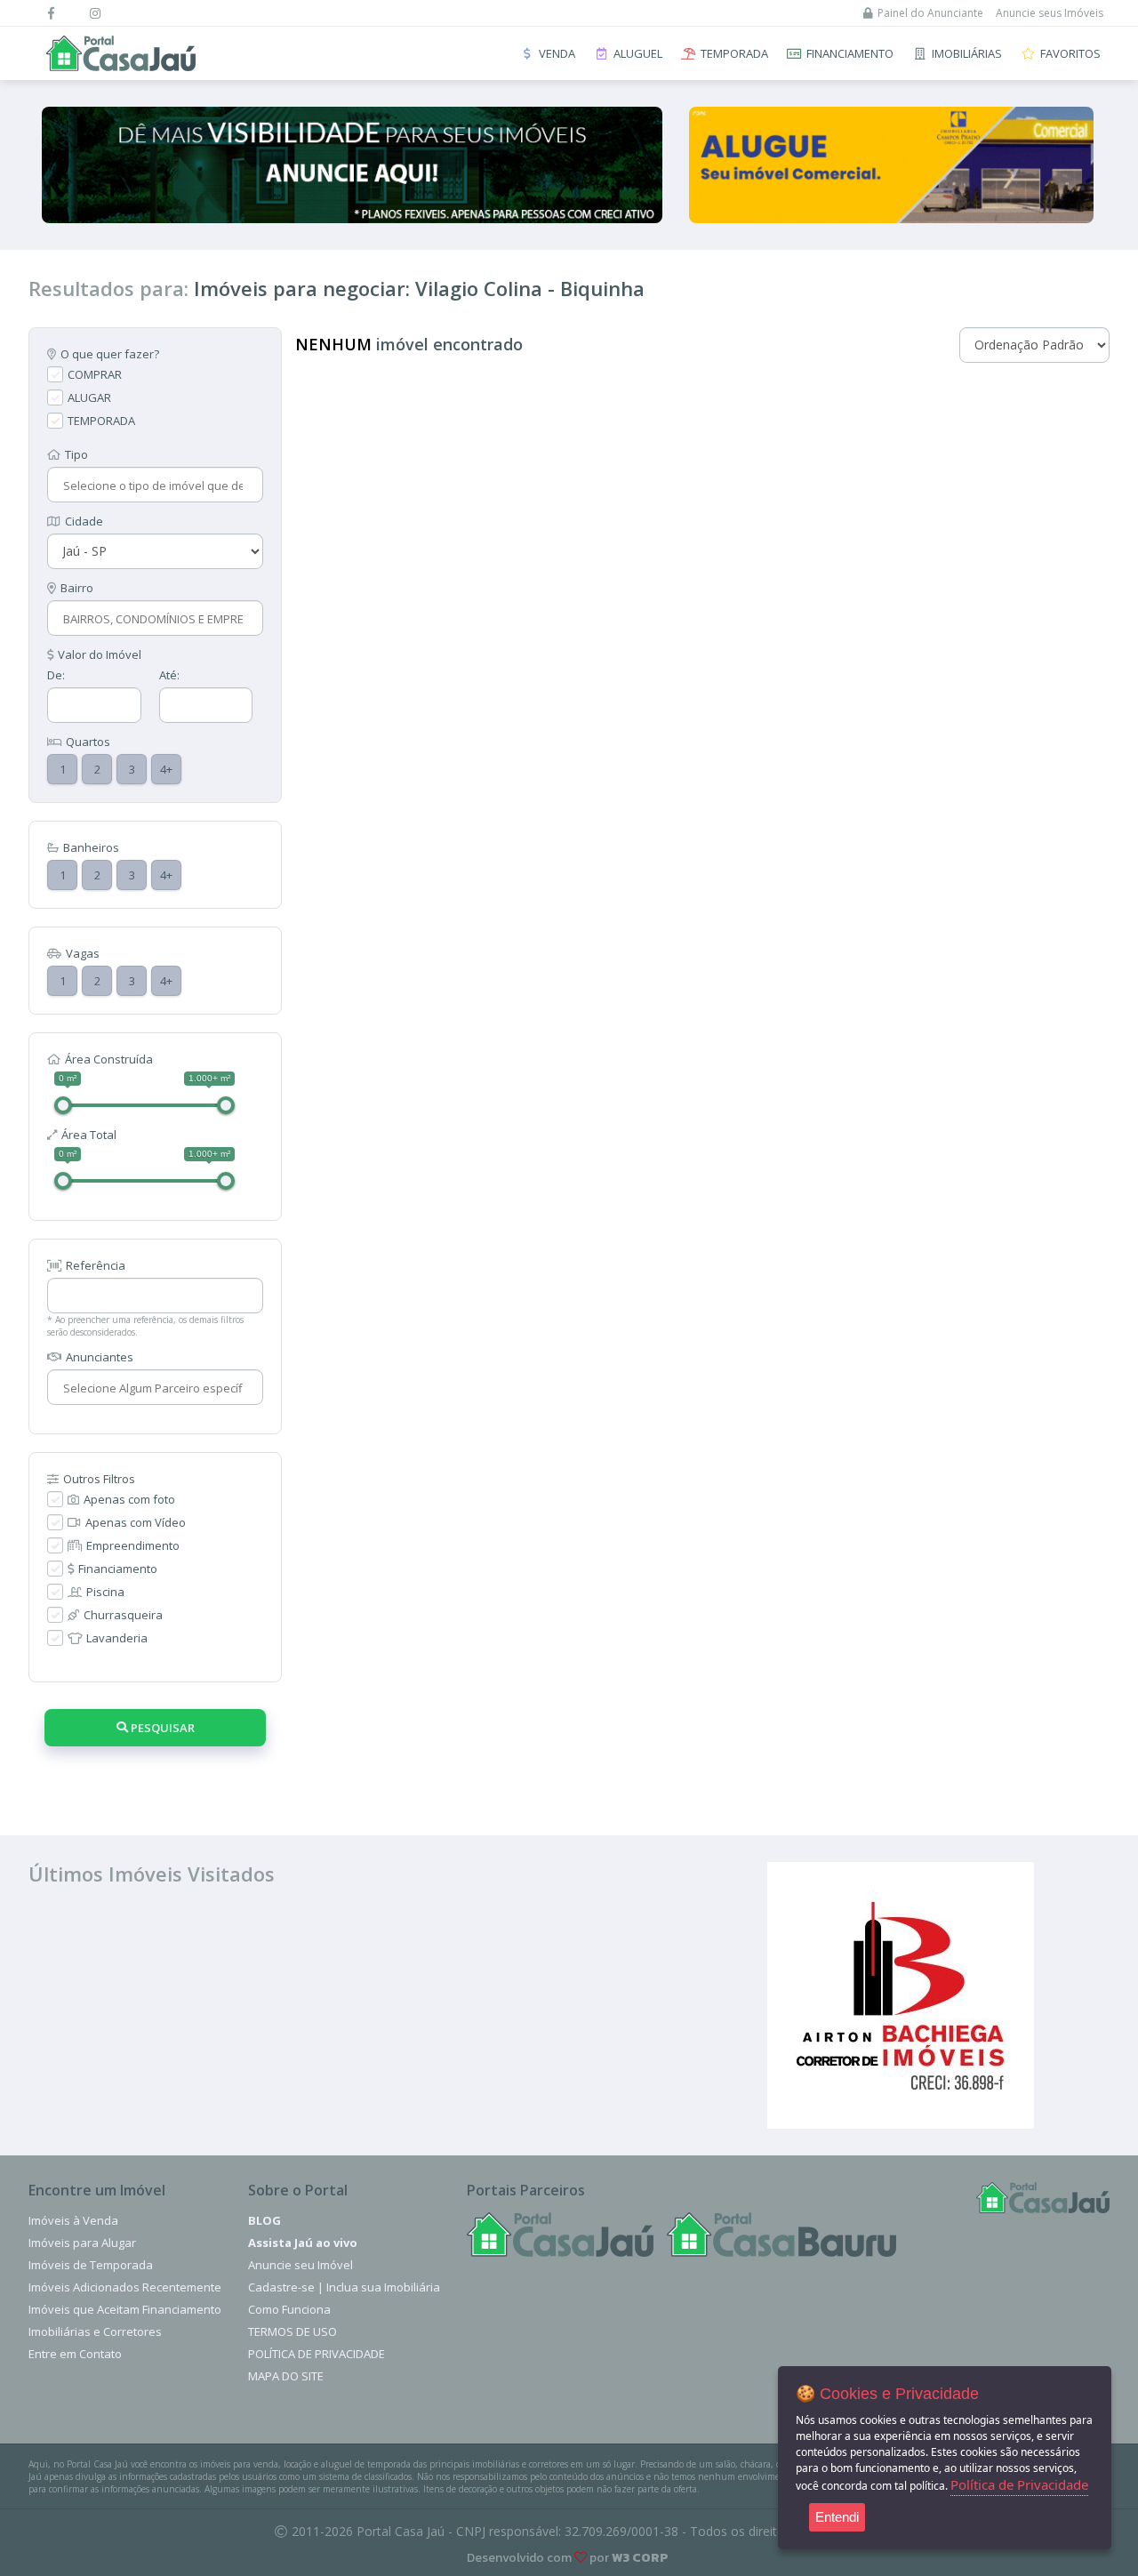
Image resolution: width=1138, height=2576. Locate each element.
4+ (166, 769)
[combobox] (153, 486)
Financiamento (118, 1569)
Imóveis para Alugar (82, 2243)
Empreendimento (133, 1545)
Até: (169, 675)
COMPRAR (95, 374)
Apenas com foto (129, 1499)
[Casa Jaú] (560, 2235)
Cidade (84, 521)
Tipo (76, 454)
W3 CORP (640, 2558)
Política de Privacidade (317, 2354)
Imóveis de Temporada (91, 2265)
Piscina (105, 1592)
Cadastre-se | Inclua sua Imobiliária (344, 2287)
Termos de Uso (293, 2331)
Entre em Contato (75, 2354)
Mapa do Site (286, 2376)
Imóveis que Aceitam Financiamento (125, 2309)
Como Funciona (289, 2309)
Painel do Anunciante (930, 13)
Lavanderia (117, 1638)
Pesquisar (161, 1728)
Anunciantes (100, 1357)
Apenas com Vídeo (136, 1522)
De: (56, 675)
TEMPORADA (101, 421)
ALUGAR (89, 397)
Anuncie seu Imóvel (301, 2265)
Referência (96, 1265)
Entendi (837, 2517)
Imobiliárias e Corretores (95, 2331)
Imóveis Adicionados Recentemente (125, 2287)
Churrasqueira (123, 1615)
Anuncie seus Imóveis (1050, 13)
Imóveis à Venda (73, 2220)
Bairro (77, 588)
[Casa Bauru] (781, 2235)
